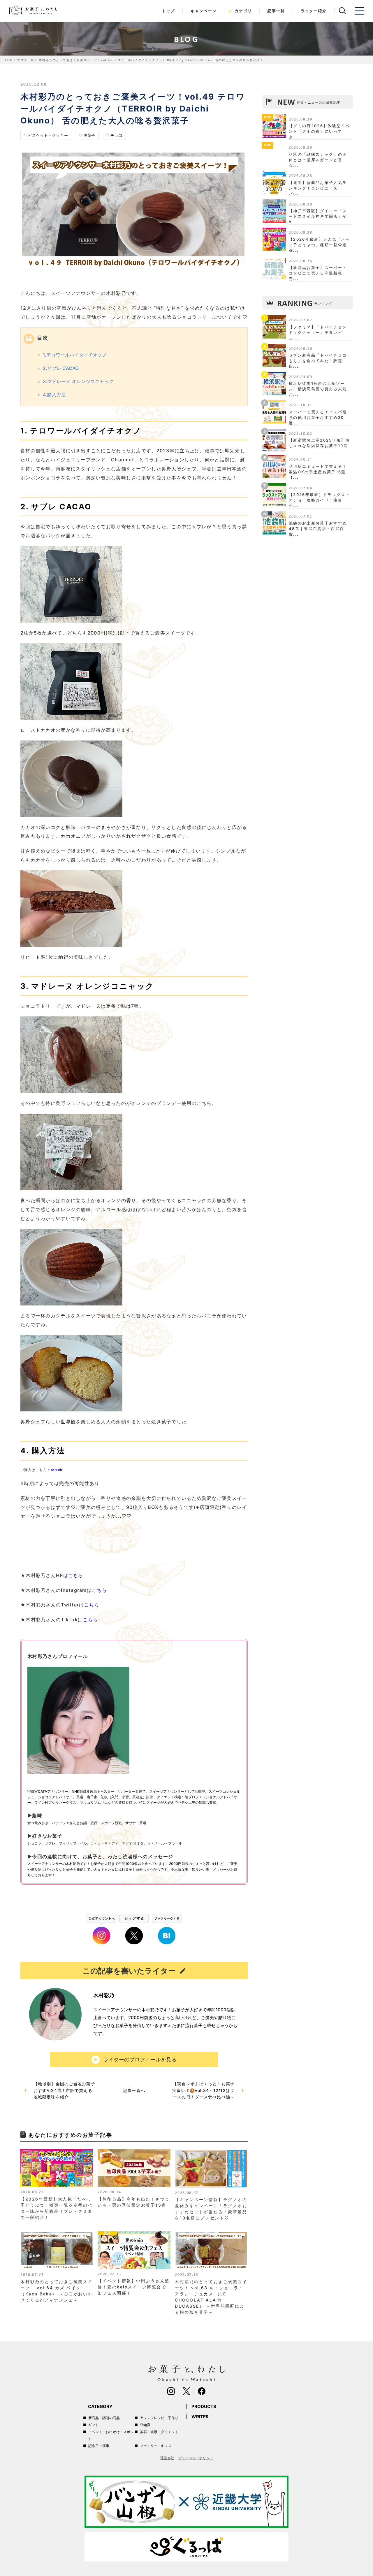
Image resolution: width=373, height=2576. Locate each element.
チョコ (116, 135)
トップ (168, 11)
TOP (8, 60)
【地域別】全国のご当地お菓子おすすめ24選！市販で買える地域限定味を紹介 (64, 2090)
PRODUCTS (204, 2406)
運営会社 (167, 2458)
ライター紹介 (314, 11)
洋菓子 (89, 135)
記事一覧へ (134, 2090)
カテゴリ (243, 11)
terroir (57, 1470)
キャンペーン (204, 11)
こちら (76, 1575)
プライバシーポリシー (196, 2458)
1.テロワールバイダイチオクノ (75, 355)
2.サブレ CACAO (61, 368)
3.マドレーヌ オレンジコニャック (78, 381)
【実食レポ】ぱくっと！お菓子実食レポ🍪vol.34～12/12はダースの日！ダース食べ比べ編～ (203, 2090)
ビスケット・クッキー (48, 135)
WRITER (200, 2417)
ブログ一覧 (25, 60)
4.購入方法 (54, 395)
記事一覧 (276, 11)
